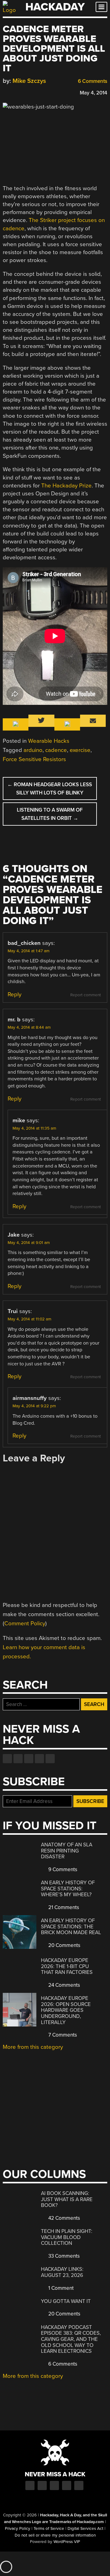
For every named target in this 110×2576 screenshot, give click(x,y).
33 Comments (63, 2256)
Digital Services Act (85, 2529)
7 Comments (62, 2035)
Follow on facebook (7, 1759)
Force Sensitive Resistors (34, 759)
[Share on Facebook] (6, 92)
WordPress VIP (67, 2542)
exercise (80, 750)
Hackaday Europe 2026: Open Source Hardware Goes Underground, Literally (66, 2010)
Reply (15, 994)
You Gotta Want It (66, 2301)
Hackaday (55, 7)
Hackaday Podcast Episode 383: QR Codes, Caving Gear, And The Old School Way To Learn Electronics (71, 2339)
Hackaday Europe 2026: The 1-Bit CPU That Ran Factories (67, 1966)
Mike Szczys (29, 81)
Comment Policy (25, 1623)
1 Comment (60, 2288)
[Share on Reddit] (32, 92)
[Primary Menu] (101, 7)
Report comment (86, 995)
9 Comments (62, 1869)
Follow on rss (39, 1759)
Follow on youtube (29, 1759)
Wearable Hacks (49, 741)
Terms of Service (49, 2529)
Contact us (50, 1759)
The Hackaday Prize (66, 486)
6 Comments (92, 81)
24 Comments (64, 1985)
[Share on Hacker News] (24, 92)
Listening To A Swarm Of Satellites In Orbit (50, 814)
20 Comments (64, 1945)
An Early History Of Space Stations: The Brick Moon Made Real (71, 1926)
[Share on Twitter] (15, 92)
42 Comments (64, 2218)
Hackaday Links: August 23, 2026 (62, 2272)
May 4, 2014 (94, 93)
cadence (56, 750)
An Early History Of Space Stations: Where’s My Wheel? (68, 1889)
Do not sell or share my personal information (55, 2535)
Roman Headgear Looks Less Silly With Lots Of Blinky (50, 789)
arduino (33, 750)
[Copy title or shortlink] (41, 92)
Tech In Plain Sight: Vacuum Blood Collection (67, 2237)
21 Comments (63, 1907)
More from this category (33, 2047)
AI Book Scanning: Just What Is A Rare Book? (67, 2199)
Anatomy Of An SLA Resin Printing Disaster (67, 1851)
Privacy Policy (18, 2529)
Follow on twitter (18, 1759)
